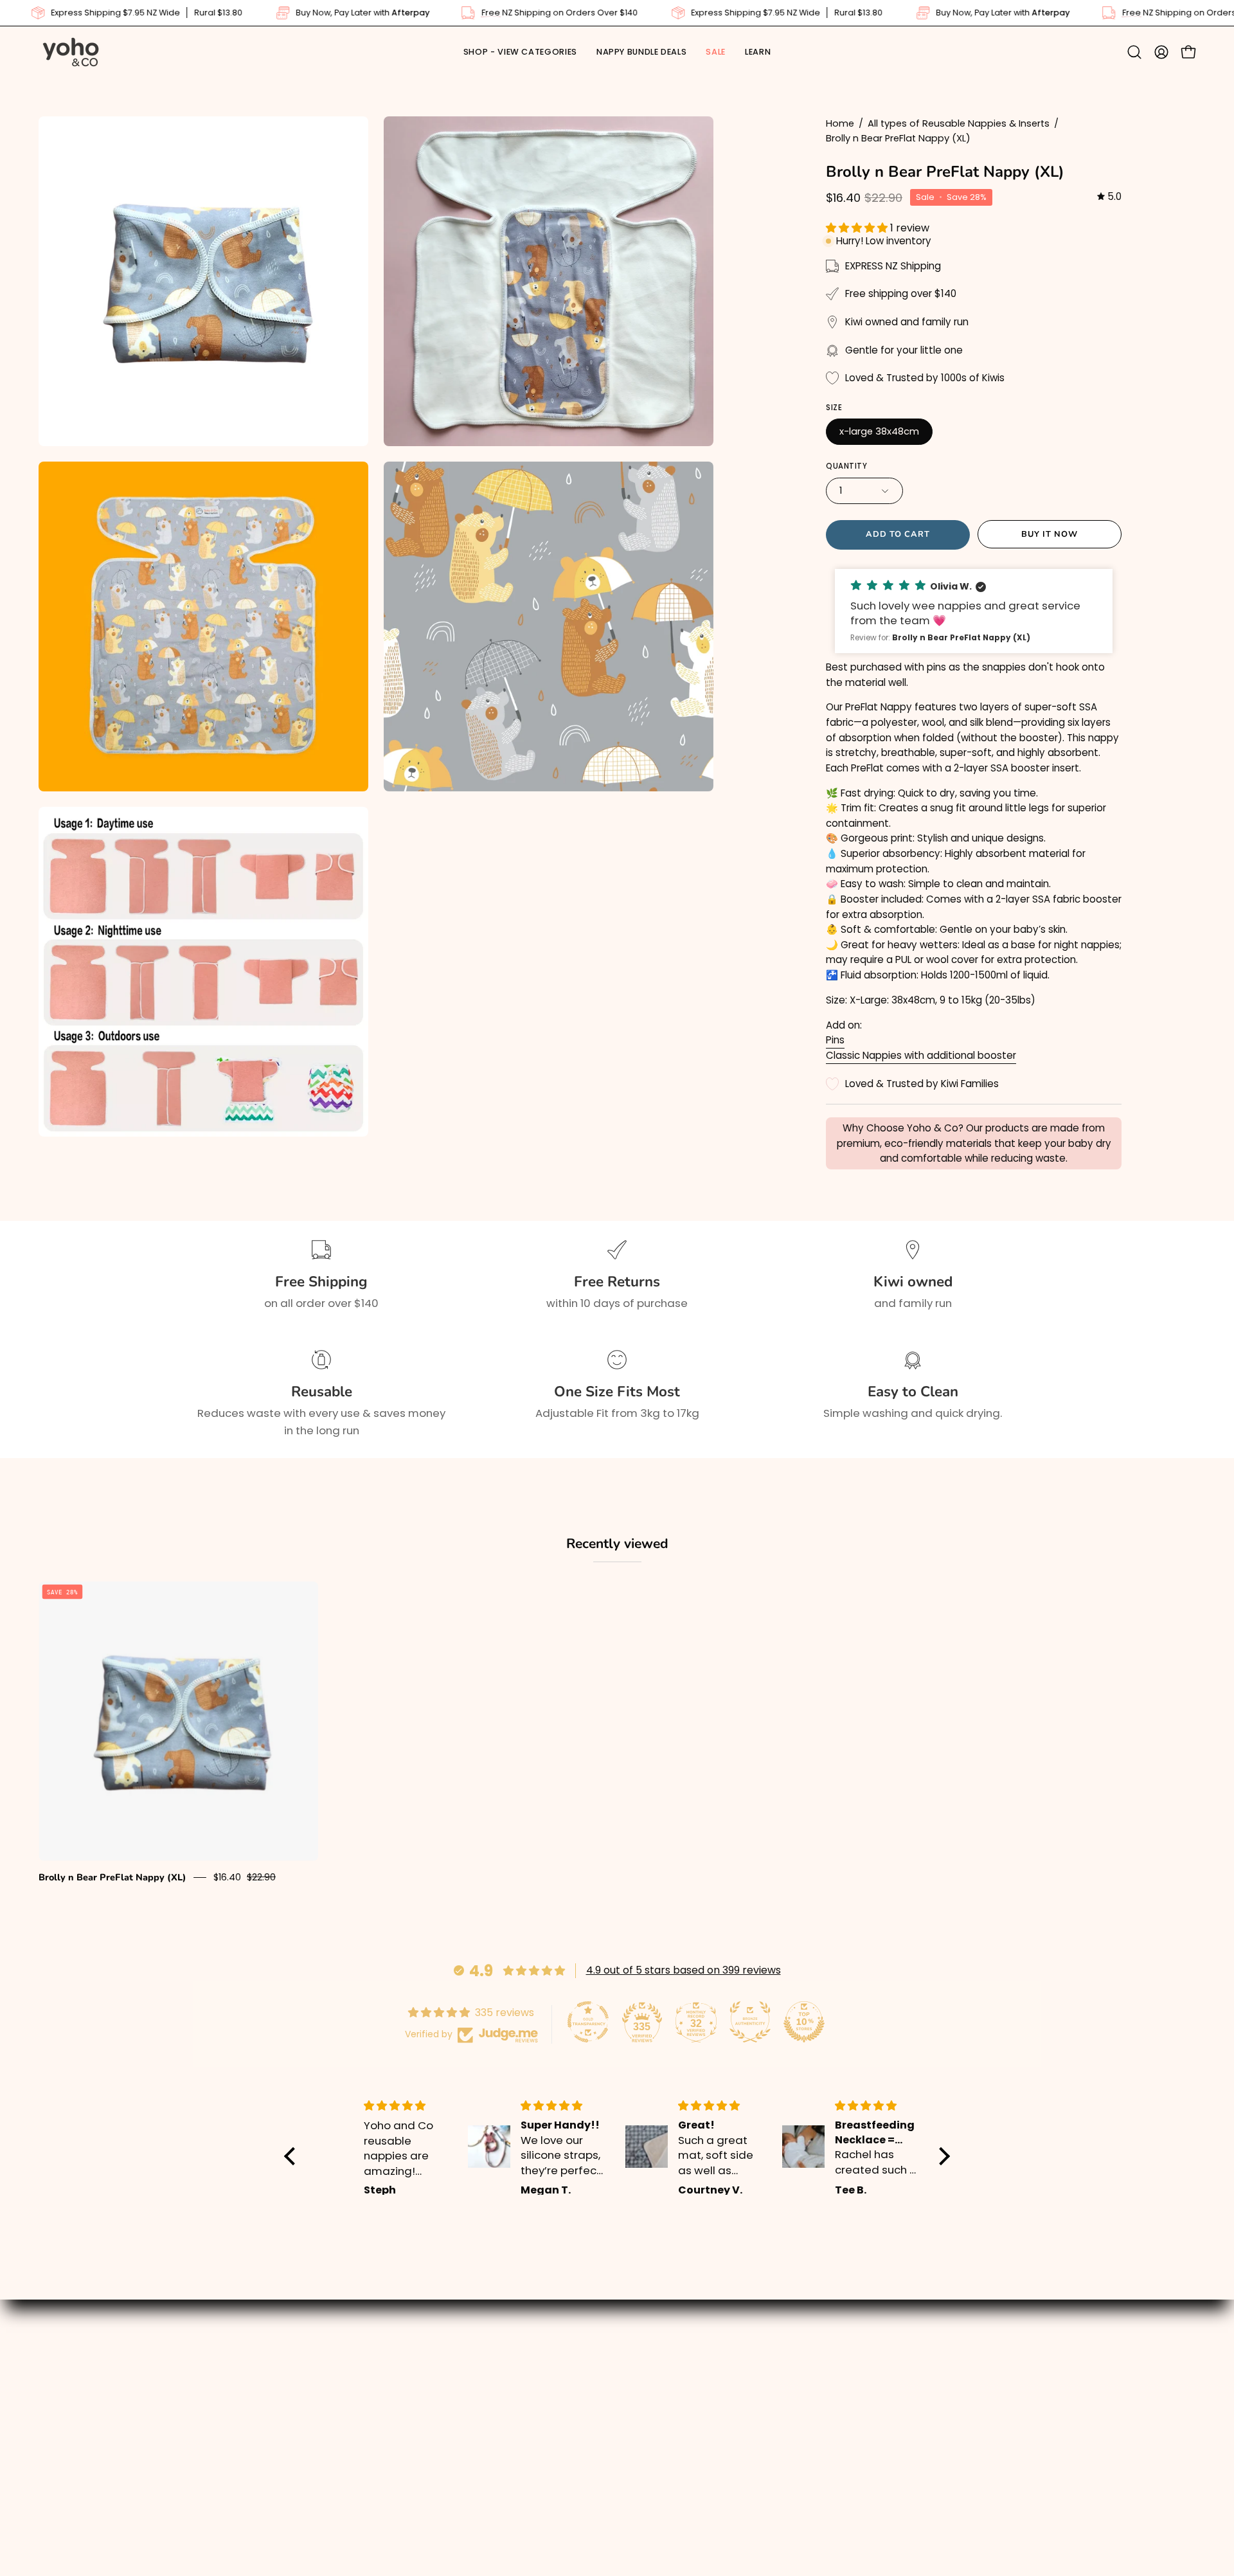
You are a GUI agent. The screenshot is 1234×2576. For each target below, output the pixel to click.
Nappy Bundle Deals (421, 2395)
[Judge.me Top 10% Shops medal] (804, 2022)
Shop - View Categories (432, 2372)
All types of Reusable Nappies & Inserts (959, 123)
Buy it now (1050, 534)
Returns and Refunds (686, 2417)
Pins (835, 1040)
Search (649, 2372)
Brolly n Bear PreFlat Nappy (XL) (112, 1877)
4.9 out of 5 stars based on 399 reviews (684, 1970)
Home (840, 123)
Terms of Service (675, 2462)
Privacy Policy (666, 2439)
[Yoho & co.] (71, 52)
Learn (382, 2439)
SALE (379, 2417)
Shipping (653, 2395)
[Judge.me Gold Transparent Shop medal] (588, 2022)
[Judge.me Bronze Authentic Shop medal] (750, 2022)
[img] (1109, 197)
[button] (758, 52)
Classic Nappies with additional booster (921, 1055)
